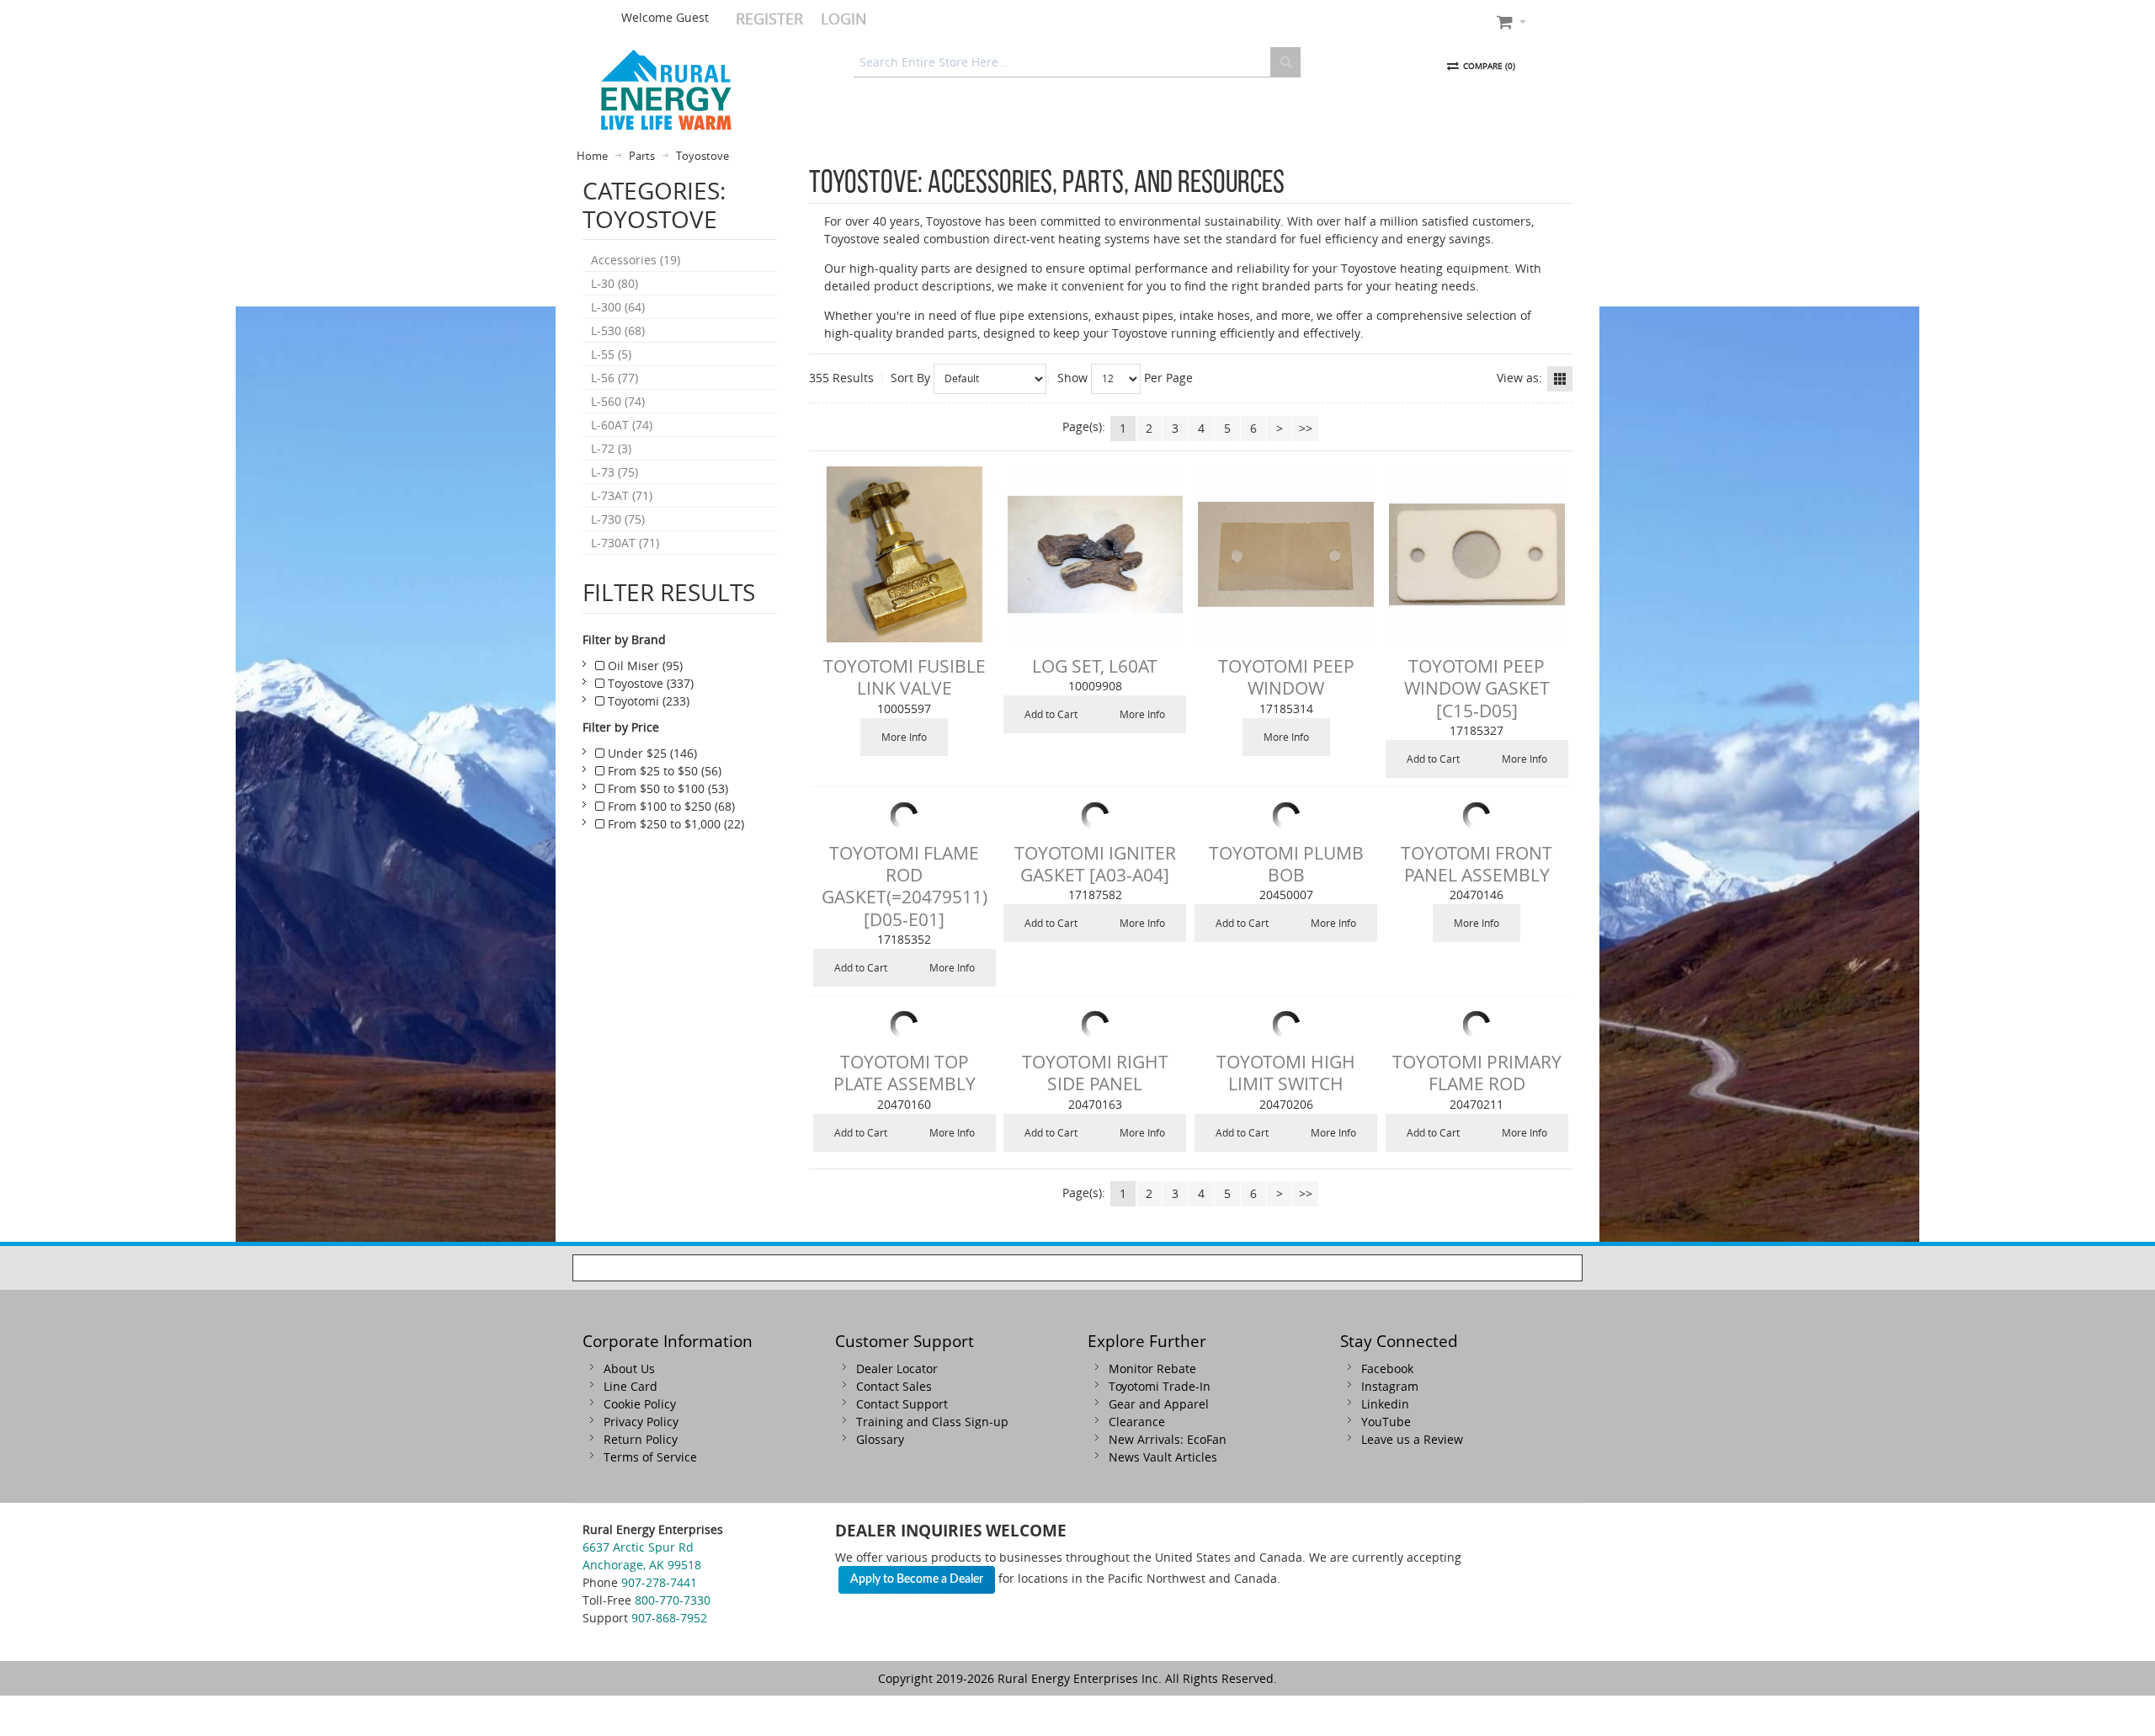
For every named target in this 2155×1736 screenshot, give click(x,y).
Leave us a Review (1412, 1439)
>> (1306, 428)
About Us (629, 1369)
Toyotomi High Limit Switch (1286, 1073)
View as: (1519, 378)
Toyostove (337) (649, 683)
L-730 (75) (618, 519)
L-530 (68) (618, 330)
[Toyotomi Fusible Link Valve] (905, 554)
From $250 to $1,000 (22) (674, 824)
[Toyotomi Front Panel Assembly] (1477, 816)
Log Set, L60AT (1095, 666)
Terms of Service (650, 1457)
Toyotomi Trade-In (1160, 1386)
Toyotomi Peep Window (1286, 677)
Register (769, 19)
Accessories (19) (636, 260)
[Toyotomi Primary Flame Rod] (1477, 1025)
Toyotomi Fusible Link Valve (905, 677)
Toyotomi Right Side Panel (1095, 1073)
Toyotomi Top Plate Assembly (905, 1073)
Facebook (1387, 1369)
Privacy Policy (641, 1422)
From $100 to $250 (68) (670, 806)
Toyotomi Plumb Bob (1286, 864)
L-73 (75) (615, 472)
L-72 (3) (611, 448)
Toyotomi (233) (647, 701)
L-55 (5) (611, 354)
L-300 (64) (618, 307)
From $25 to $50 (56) (663, 771)
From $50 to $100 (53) (666, 788)
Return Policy (641, 1439)
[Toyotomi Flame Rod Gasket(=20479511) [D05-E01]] (905, 816)
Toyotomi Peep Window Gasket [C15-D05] (1477, 688)
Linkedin (1385, 1404)
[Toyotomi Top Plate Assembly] (905, 1025)
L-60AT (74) (622, 425)
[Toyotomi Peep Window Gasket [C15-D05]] (1477, 554)
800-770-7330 (673, 1600)
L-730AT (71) (625, 543)
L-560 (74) (618, 401)
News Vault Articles (1163, 1457)
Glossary (880, 1439)
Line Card (631, 1386)
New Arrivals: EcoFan (1168, 1439)
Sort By (910, 378)
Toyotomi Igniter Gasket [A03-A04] (1095, 864)
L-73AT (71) (622, 495)
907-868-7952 (669, 1618)
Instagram (1390, 1386)
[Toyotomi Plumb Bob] (1286, 816)
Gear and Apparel (1159, 1404)
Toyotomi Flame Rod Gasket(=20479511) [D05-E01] (905, 886)
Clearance (1137, 1422)
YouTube (1386, 1422)
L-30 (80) (615, 283)
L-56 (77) (615, 378)
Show (1072, 378)
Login (844, 19)
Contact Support (902, 1404)
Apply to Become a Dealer (917, 1579)
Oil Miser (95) (644, 666)
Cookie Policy (640, 1404)
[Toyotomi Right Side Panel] (1096, 1025)
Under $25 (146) (651, 753)
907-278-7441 (659, 1582)
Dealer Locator (897, 1369)
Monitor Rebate (1152, 1369)
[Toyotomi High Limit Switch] (1286, 1025)
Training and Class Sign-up (932, 1422)
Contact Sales (894, 1386)
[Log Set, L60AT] (1096, 554)
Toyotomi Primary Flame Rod (1477, 1073)
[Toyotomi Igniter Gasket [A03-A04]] (1096, 816)
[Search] (1285, 62)
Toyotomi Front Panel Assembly (1477, 864)
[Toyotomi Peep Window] (1286, 554)
